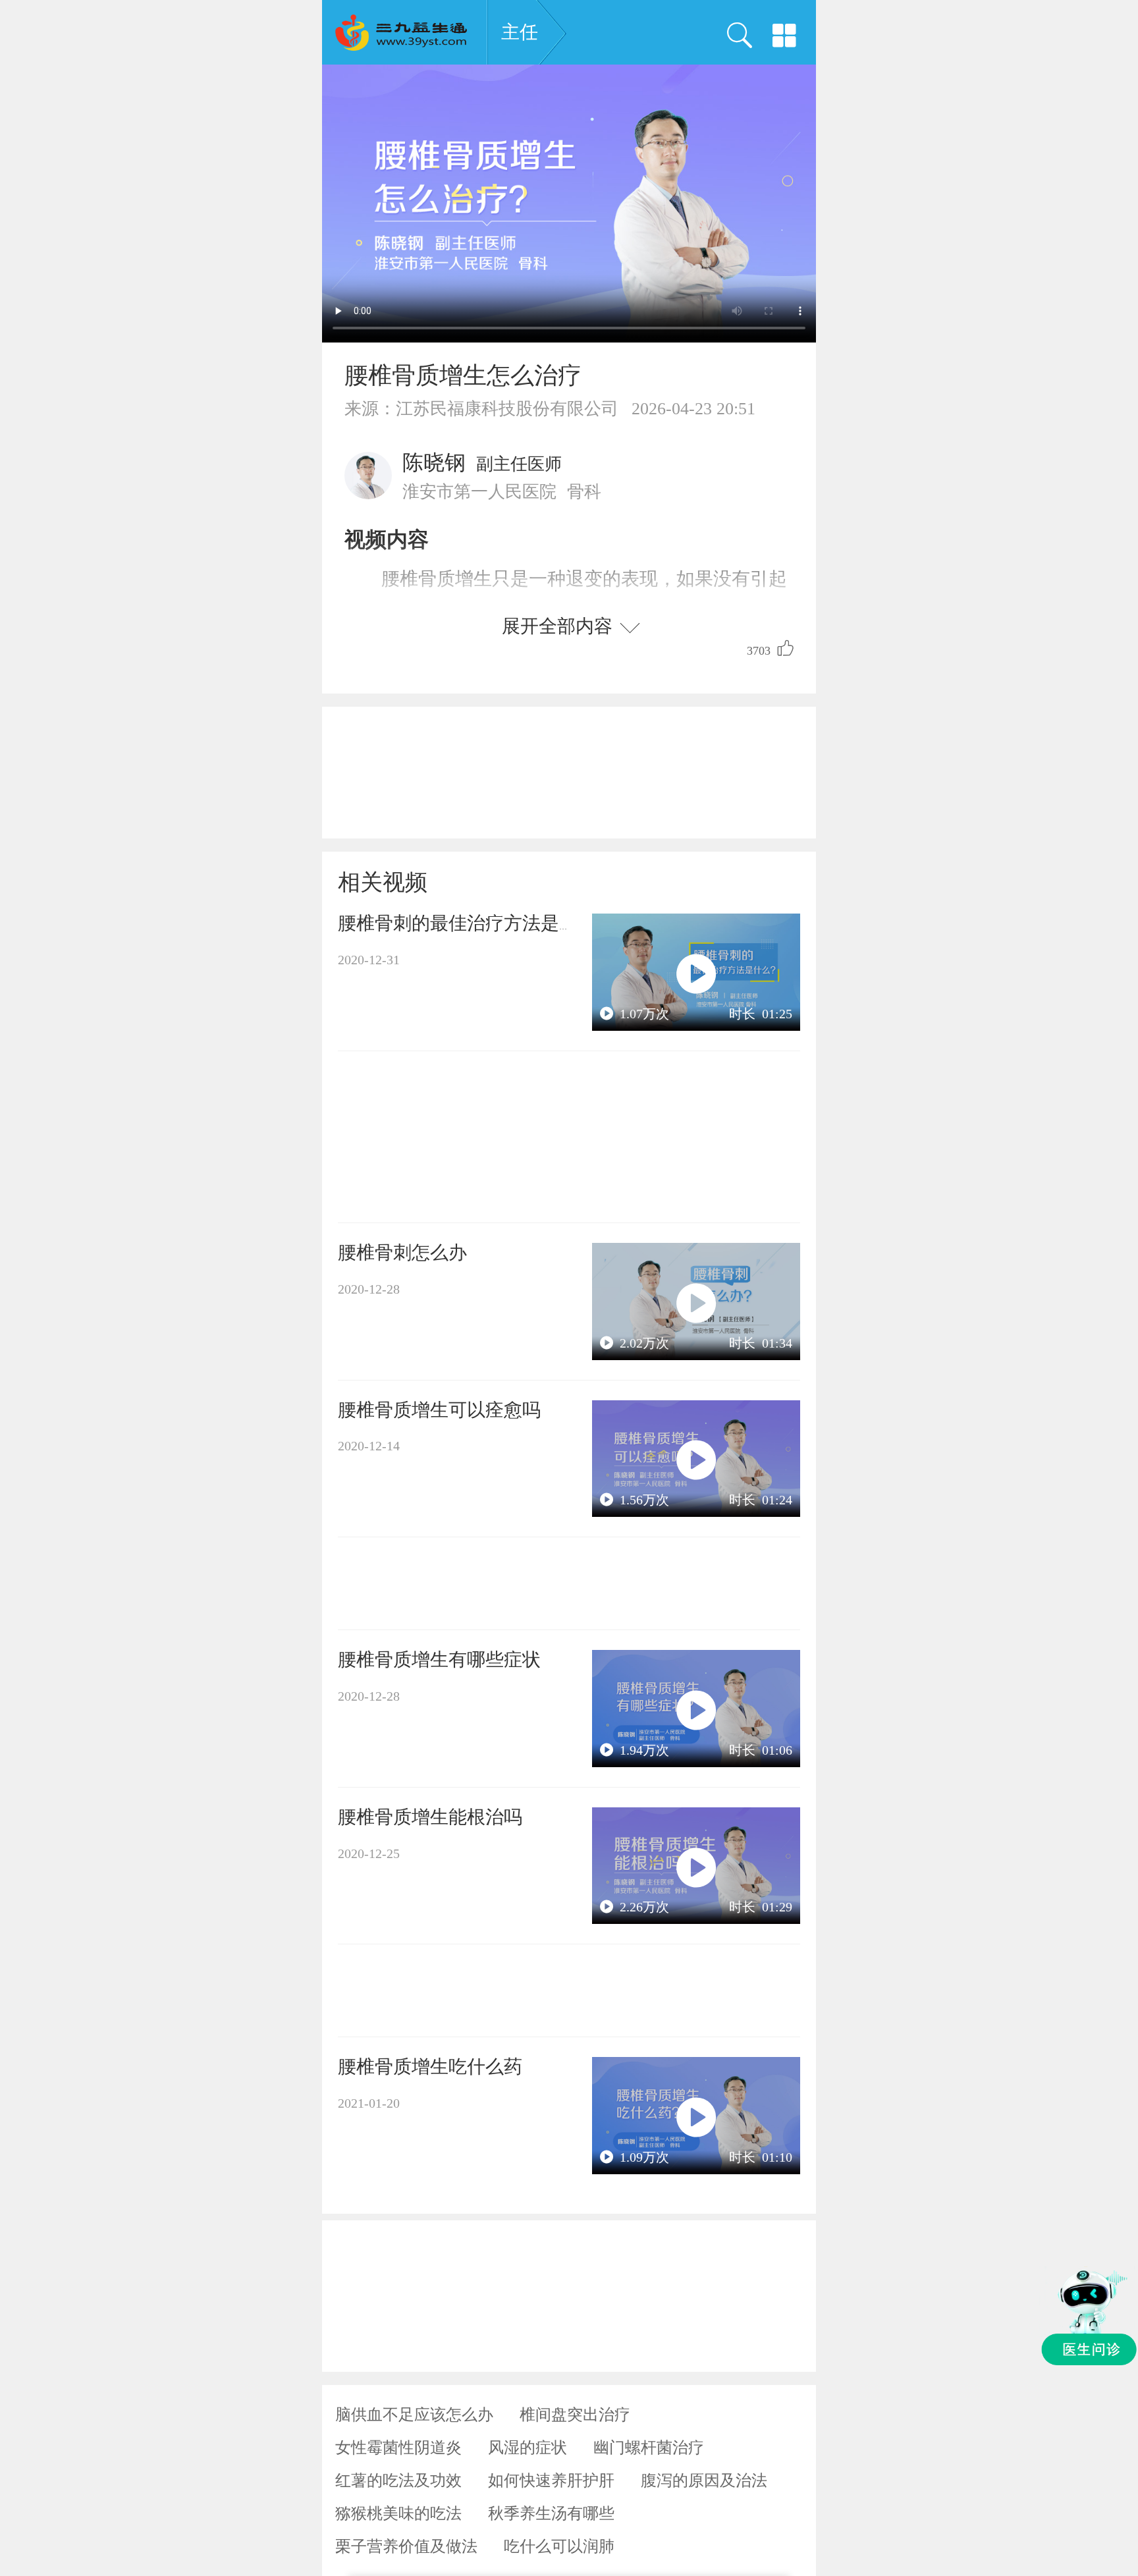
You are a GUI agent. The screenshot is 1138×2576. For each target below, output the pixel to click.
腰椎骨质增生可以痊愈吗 (439, 1410)
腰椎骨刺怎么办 (402, 1252)
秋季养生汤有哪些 (551, 2513)
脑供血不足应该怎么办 (414, 2415)
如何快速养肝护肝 (551, 2480)
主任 (520, 32)
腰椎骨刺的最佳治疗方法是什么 (467, 923)
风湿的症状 (528, 2448)
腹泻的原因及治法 (704, 2480)
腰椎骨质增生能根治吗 (430, 1817)
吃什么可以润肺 (559, 2546)
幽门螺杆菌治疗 (649, 2448)
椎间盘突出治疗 (575, 2415)
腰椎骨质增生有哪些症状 (439, 1659)
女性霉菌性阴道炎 (398, 2448)
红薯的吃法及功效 (398, 2480)
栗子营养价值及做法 (406, 2546)
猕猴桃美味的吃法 (398, 2513)
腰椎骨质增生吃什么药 (430, 2067)
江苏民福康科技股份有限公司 (507, 409)
